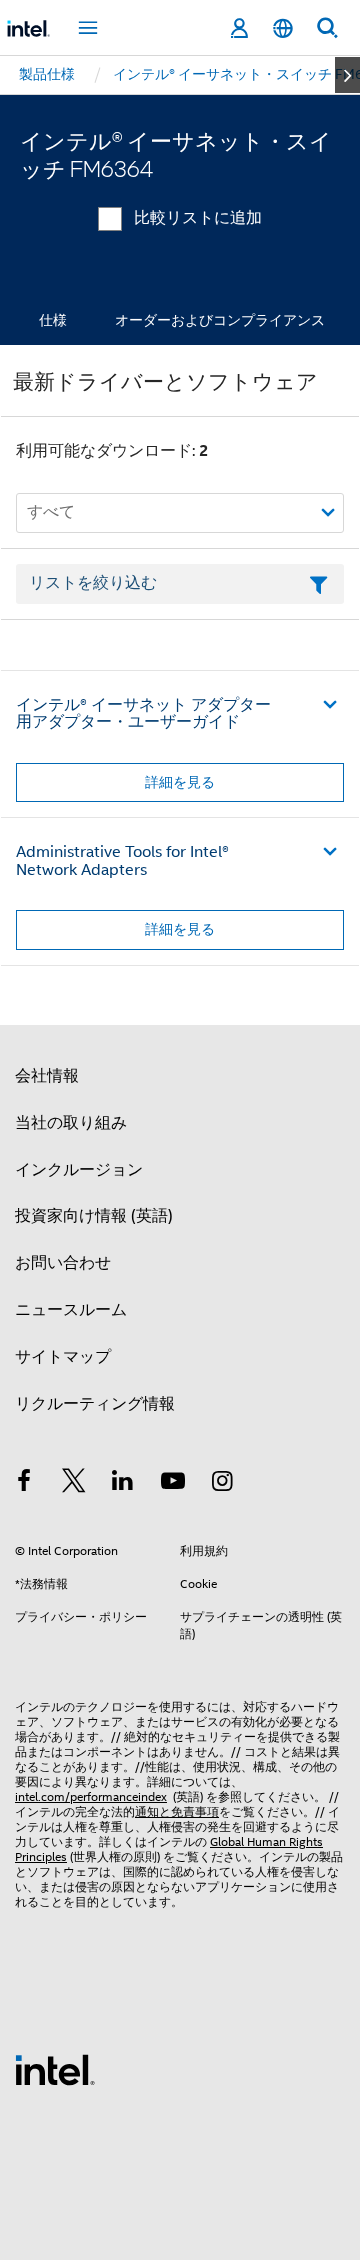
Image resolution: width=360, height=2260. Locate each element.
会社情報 (47, 1076)
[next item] (347, 75)
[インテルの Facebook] (24, 1484)
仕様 (53, 320)
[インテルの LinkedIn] (123, 1484)
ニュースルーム (71, 1310)
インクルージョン (79, 1170)
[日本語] (283, 28)
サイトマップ (63, 1357)
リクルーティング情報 (95, 1404)
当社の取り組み (71, 1123)
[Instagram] (222, 1484)
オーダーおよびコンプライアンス (220, 320)
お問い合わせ (63, 1263)
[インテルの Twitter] (74, 1484)
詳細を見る (180, 782)
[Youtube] (173, 1484)
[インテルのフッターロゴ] (55, 2069)
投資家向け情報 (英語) (94, 1216)
